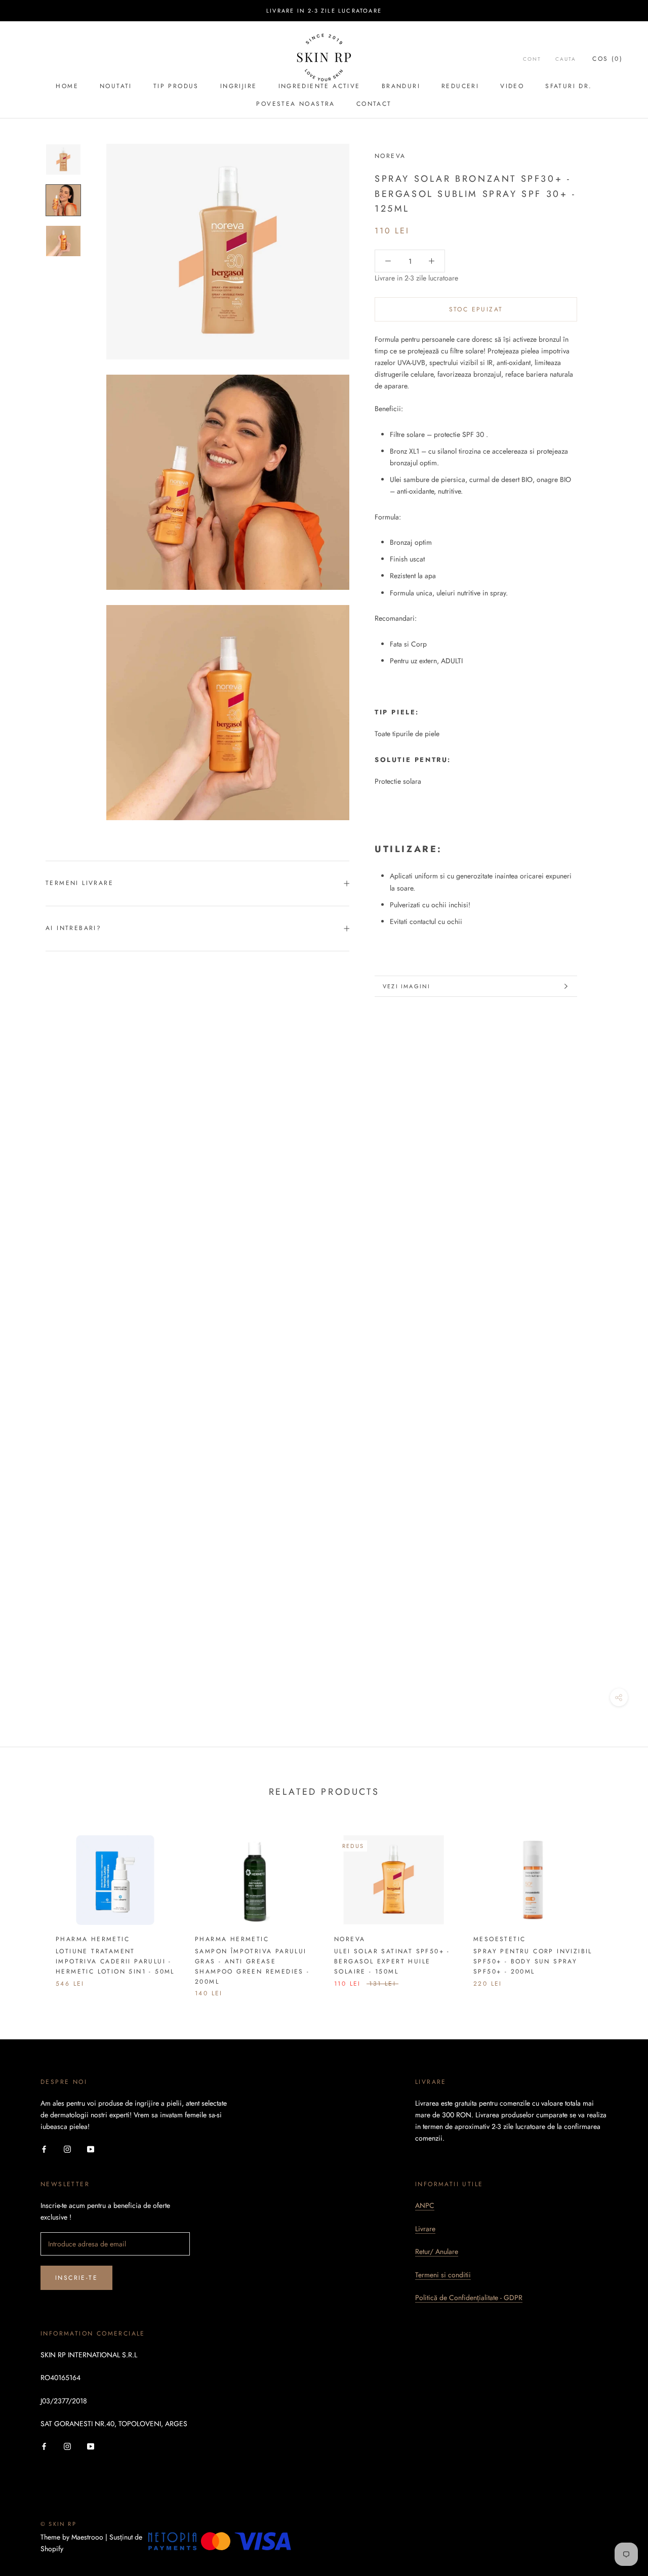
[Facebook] (44, 2148)
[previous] (32, 1906)
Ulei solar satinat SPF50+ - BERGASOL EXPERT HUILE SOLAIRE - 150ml (392, 1961)
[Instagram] (67, 2148)
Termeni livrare (79, 883)
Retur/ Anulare (437, 2251)
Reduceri (460, 86)
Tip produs (176, 86)
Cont (532, 59)
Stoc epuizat (476, 309)
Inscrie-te (76, 2278)
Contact (374, 104)
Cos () (607, 59)
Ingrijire (239, 86)
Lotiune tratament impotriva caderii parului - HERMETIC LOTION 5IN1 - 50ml (115, 1961)
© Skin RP (58, 2524)
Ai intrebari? (73, 928)
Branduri (401, 86)
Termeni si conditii (443, 2275)
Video (512, 86)
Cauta (566, 59)
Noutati (116, 86)
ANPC (425, 2205)
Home (67, 86)
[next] (616, 1906)
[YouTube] (91, 2148)
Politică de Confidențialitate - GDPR (469, 2298)
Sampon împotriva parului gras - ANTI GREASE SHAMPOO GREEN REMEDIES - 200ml (252, 1966)
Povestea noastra (295, 104)
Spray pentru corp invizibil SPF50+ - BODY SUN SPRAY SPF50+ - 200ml (533, 1961)
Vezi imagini (407, 986)
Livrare (425, 2229)
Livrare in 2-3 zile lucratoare (324, 11)
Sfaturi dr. (569, 86)
